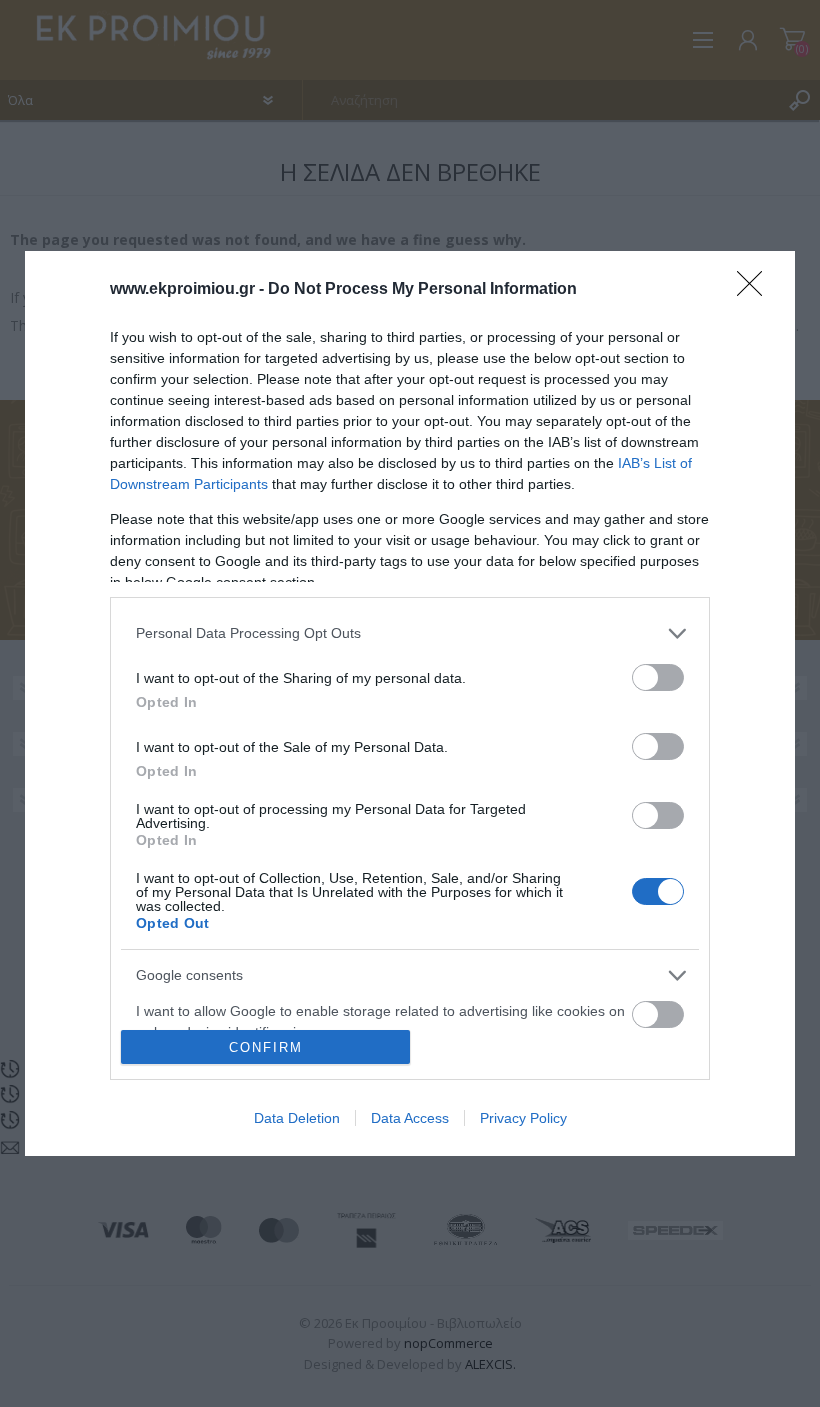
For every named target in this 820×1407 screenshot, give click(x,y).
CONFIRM (266, 1047)
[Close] (756, 290)
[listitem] (410, 633)
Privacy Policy (523, 1118)
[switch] (658, 677)
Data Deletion (297, 1118)
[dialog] (410, 703)
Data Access (410, 1118)
